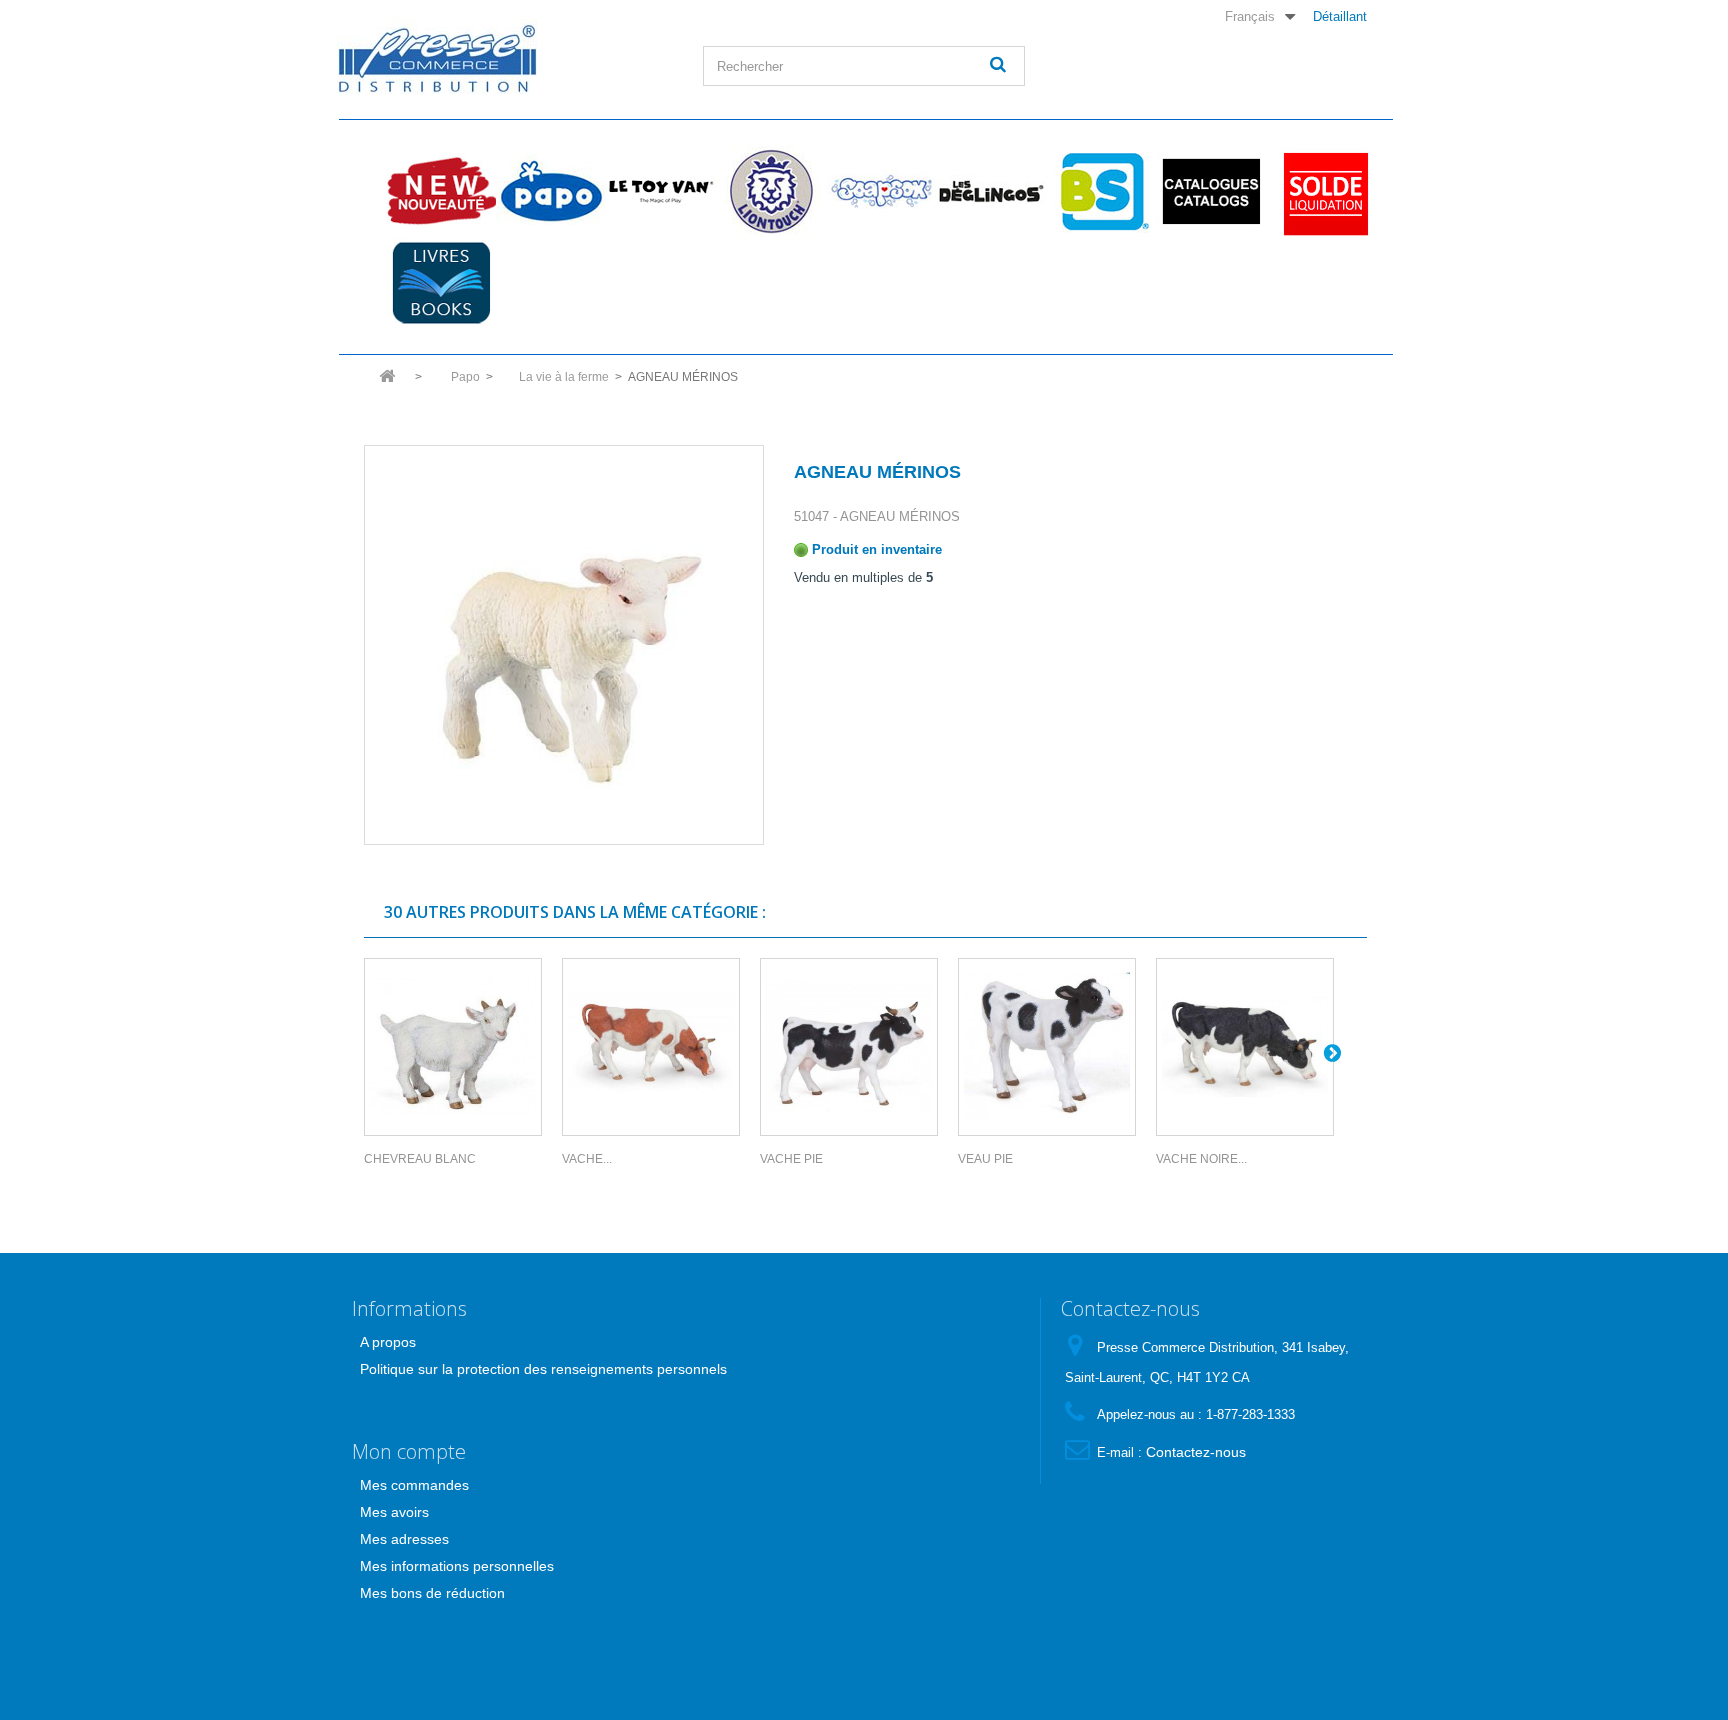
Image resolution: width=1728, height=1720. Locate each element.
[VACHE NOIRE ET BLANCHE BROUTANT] (1245, 1047)
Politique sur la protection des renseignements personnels (543, 1369)
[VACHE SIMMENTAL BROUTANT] (651, 1047)
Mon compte (409, 1451)
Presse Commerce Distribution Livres (441, 283)
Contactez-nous (1196, 1452)
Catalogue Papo (1211, 191)
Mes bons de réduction (432, 1593)
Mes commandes (414, 1485)
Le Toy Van (661, 191)
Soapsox (881, 191)
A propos (388, 1342)
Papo (551, 191)
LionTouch (771, 191)
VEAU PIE (985, 1159)
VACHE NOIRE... (1201, 1159)
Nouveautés (441, 191)
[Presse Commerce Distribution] (505, 56)
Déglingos (991, 191)
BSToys (1101, 191)
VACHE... (587, 1159)
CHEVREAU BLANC (420, 1159)
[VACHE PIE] (849, 1047)
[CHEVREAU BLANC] (453, 1047)
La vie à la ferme (564, 377)
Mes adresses (404, 1539)
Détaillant (1340, 16)
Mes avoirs (394, 1512)
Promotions (1321, 191)
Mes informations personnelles (457, 1566)
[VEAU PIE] (1047, 1047)
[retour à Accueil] (387, 382)
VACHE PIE (791, 1159)
